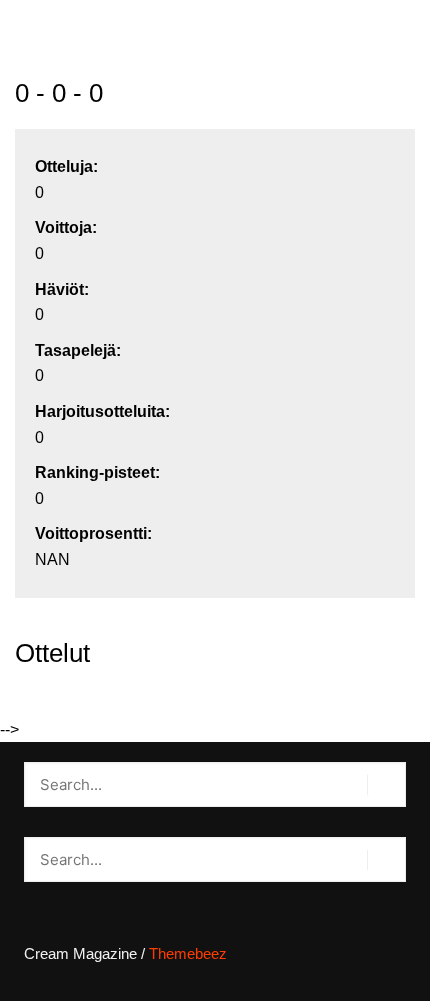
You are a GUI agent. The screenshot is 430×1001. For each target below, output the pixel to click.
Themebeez (188, 953)
